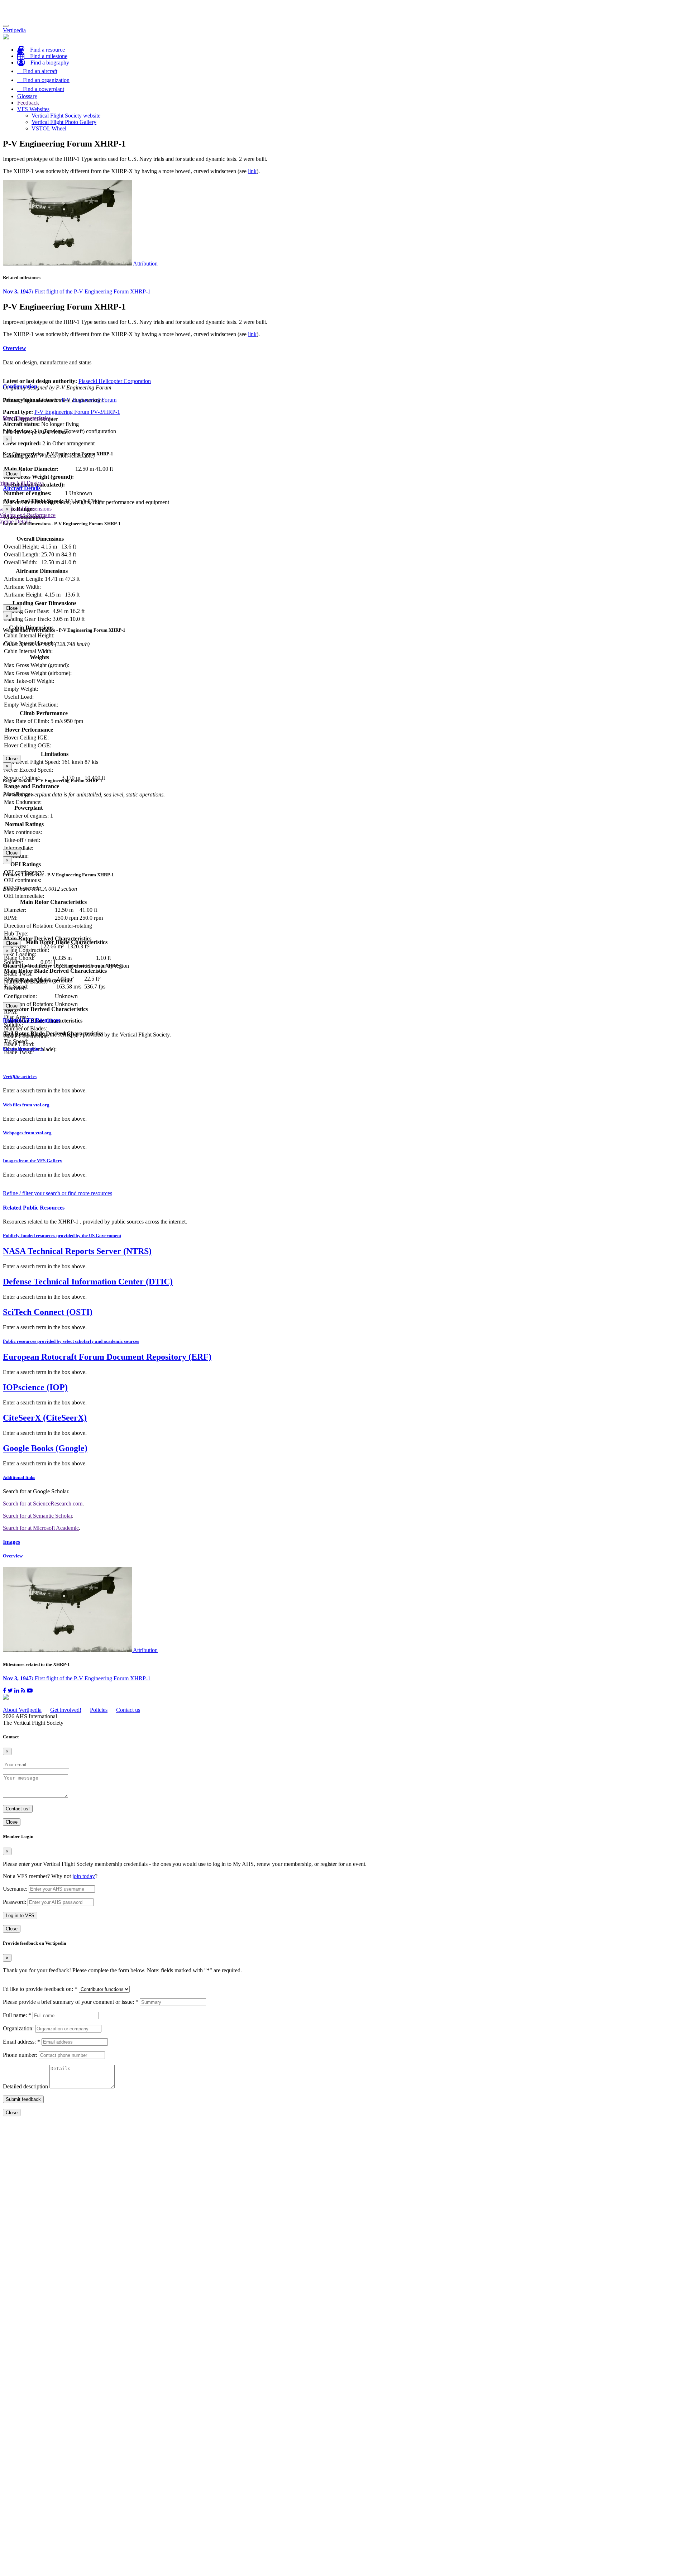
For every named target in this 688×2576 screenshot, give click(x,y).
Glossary (27, 96)
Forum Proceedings (23, 1048)
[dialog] (344, 457)
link (252, 171)
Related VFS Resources (32, 1020)
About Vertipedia (22, 1710)
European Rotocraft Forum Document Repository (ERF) (107, 1357)
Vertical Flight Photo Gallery (64, 122)
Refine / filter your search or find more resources (58, 1193)
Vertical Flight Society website (66, 116)
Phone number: (20, 2055)
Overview (15, 348)
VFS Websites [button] (33, 109)
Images (11, 1542)
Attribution (145, 264)
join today (84, 1876)
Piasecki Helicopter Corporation (115, 381)
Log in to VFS (20, 1916)
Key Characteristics (27, 418)
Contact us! (18, 1809)
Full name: (17, 2015)
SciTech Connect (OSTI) (48, 1312)
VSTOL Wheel (49, 128)
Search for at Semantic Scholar (37, 1516)
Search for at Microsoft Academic (41, 1528)
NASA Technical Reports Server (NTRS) (77, 1251)
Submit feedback (23, 2099)
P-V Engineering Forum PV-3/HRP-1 (77, 412)
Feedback (28, 103)
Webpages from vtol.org (27, 1133)
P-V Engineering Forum (89, 400)
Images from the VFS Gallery (33, 1161)
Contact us (128, 1710)
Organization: (18, 2028)
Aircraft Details (22, 488)
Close (12, 474)
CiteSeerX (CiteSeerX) (45, 1418)
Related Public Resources (34, 1208)
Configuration (20, 386)
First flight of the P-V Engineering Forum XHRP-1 (77, 291)
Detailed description (25, 2086)
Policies (99, 1710)
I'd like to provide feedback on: (40, 1989)
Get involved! (66, 1710)
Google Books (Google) (45, 1448)
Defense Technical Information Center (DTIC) (88, 1282)
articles (20, 1076)
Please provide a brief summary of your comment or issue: (71, 2002)
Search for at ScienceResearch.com (43, 1504)
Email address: (21, 2042)
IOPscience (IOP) (35, 1387)
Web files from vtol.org (26, 1105)
